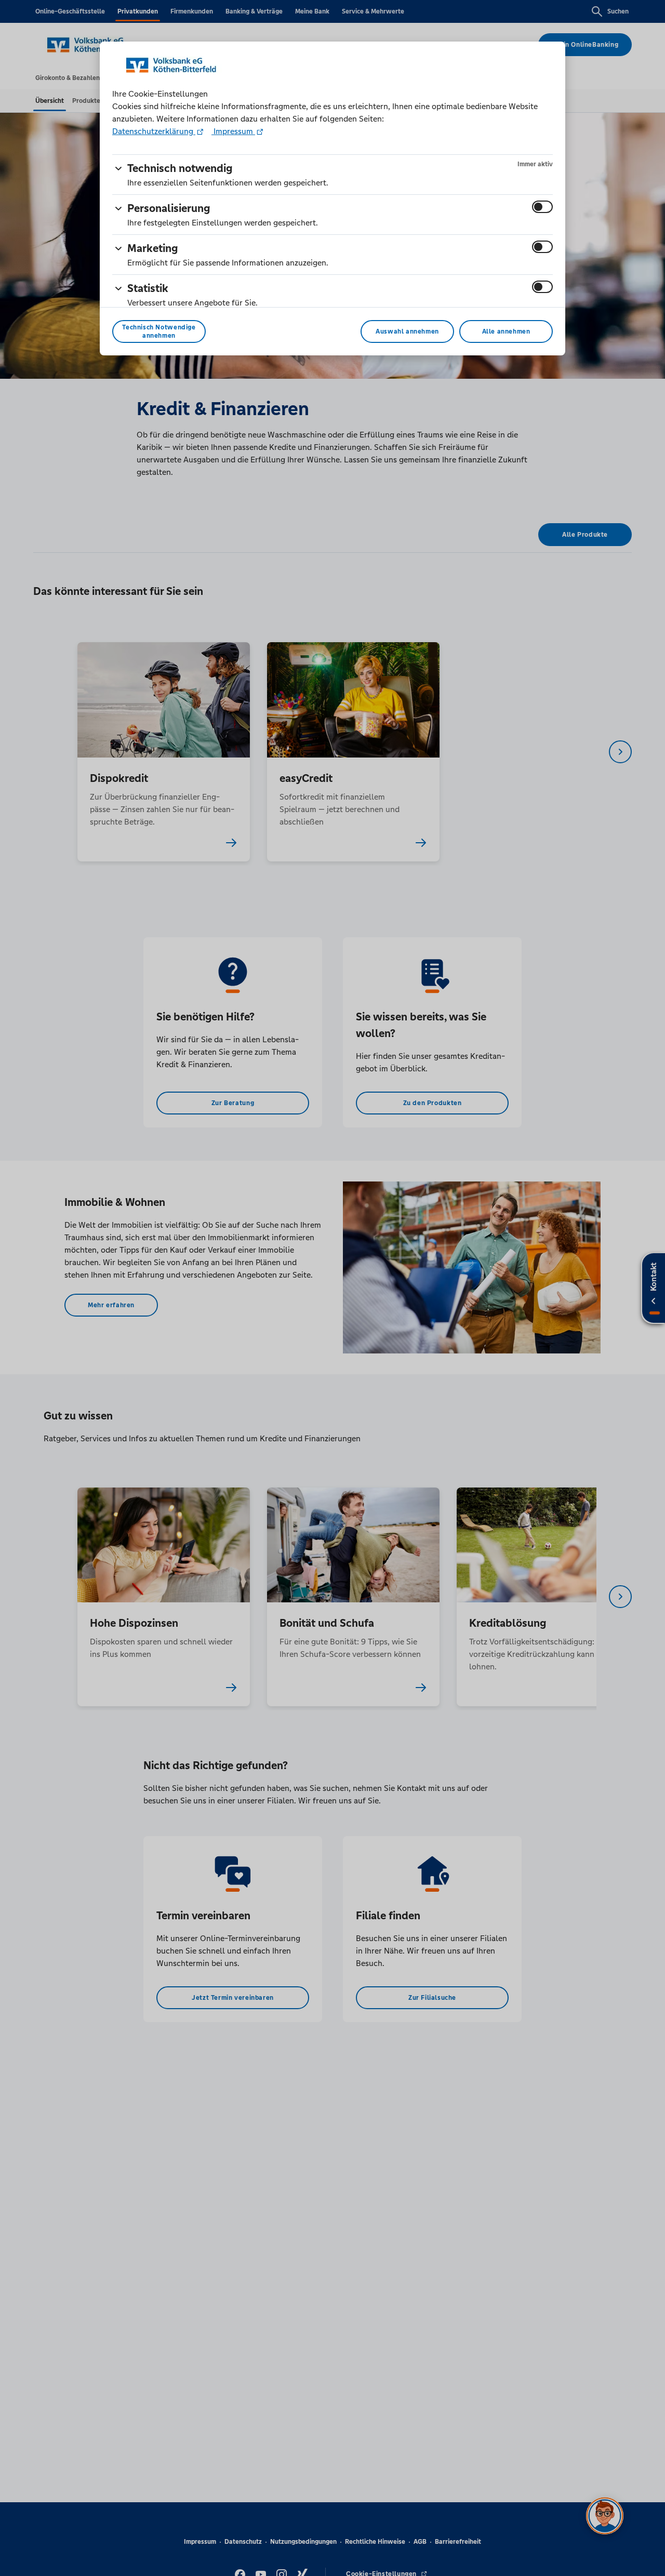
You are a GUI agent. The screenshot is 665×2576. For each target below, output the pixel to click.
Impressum (233, 131)
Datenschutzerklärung (154, 131)
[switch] (542, 207)
